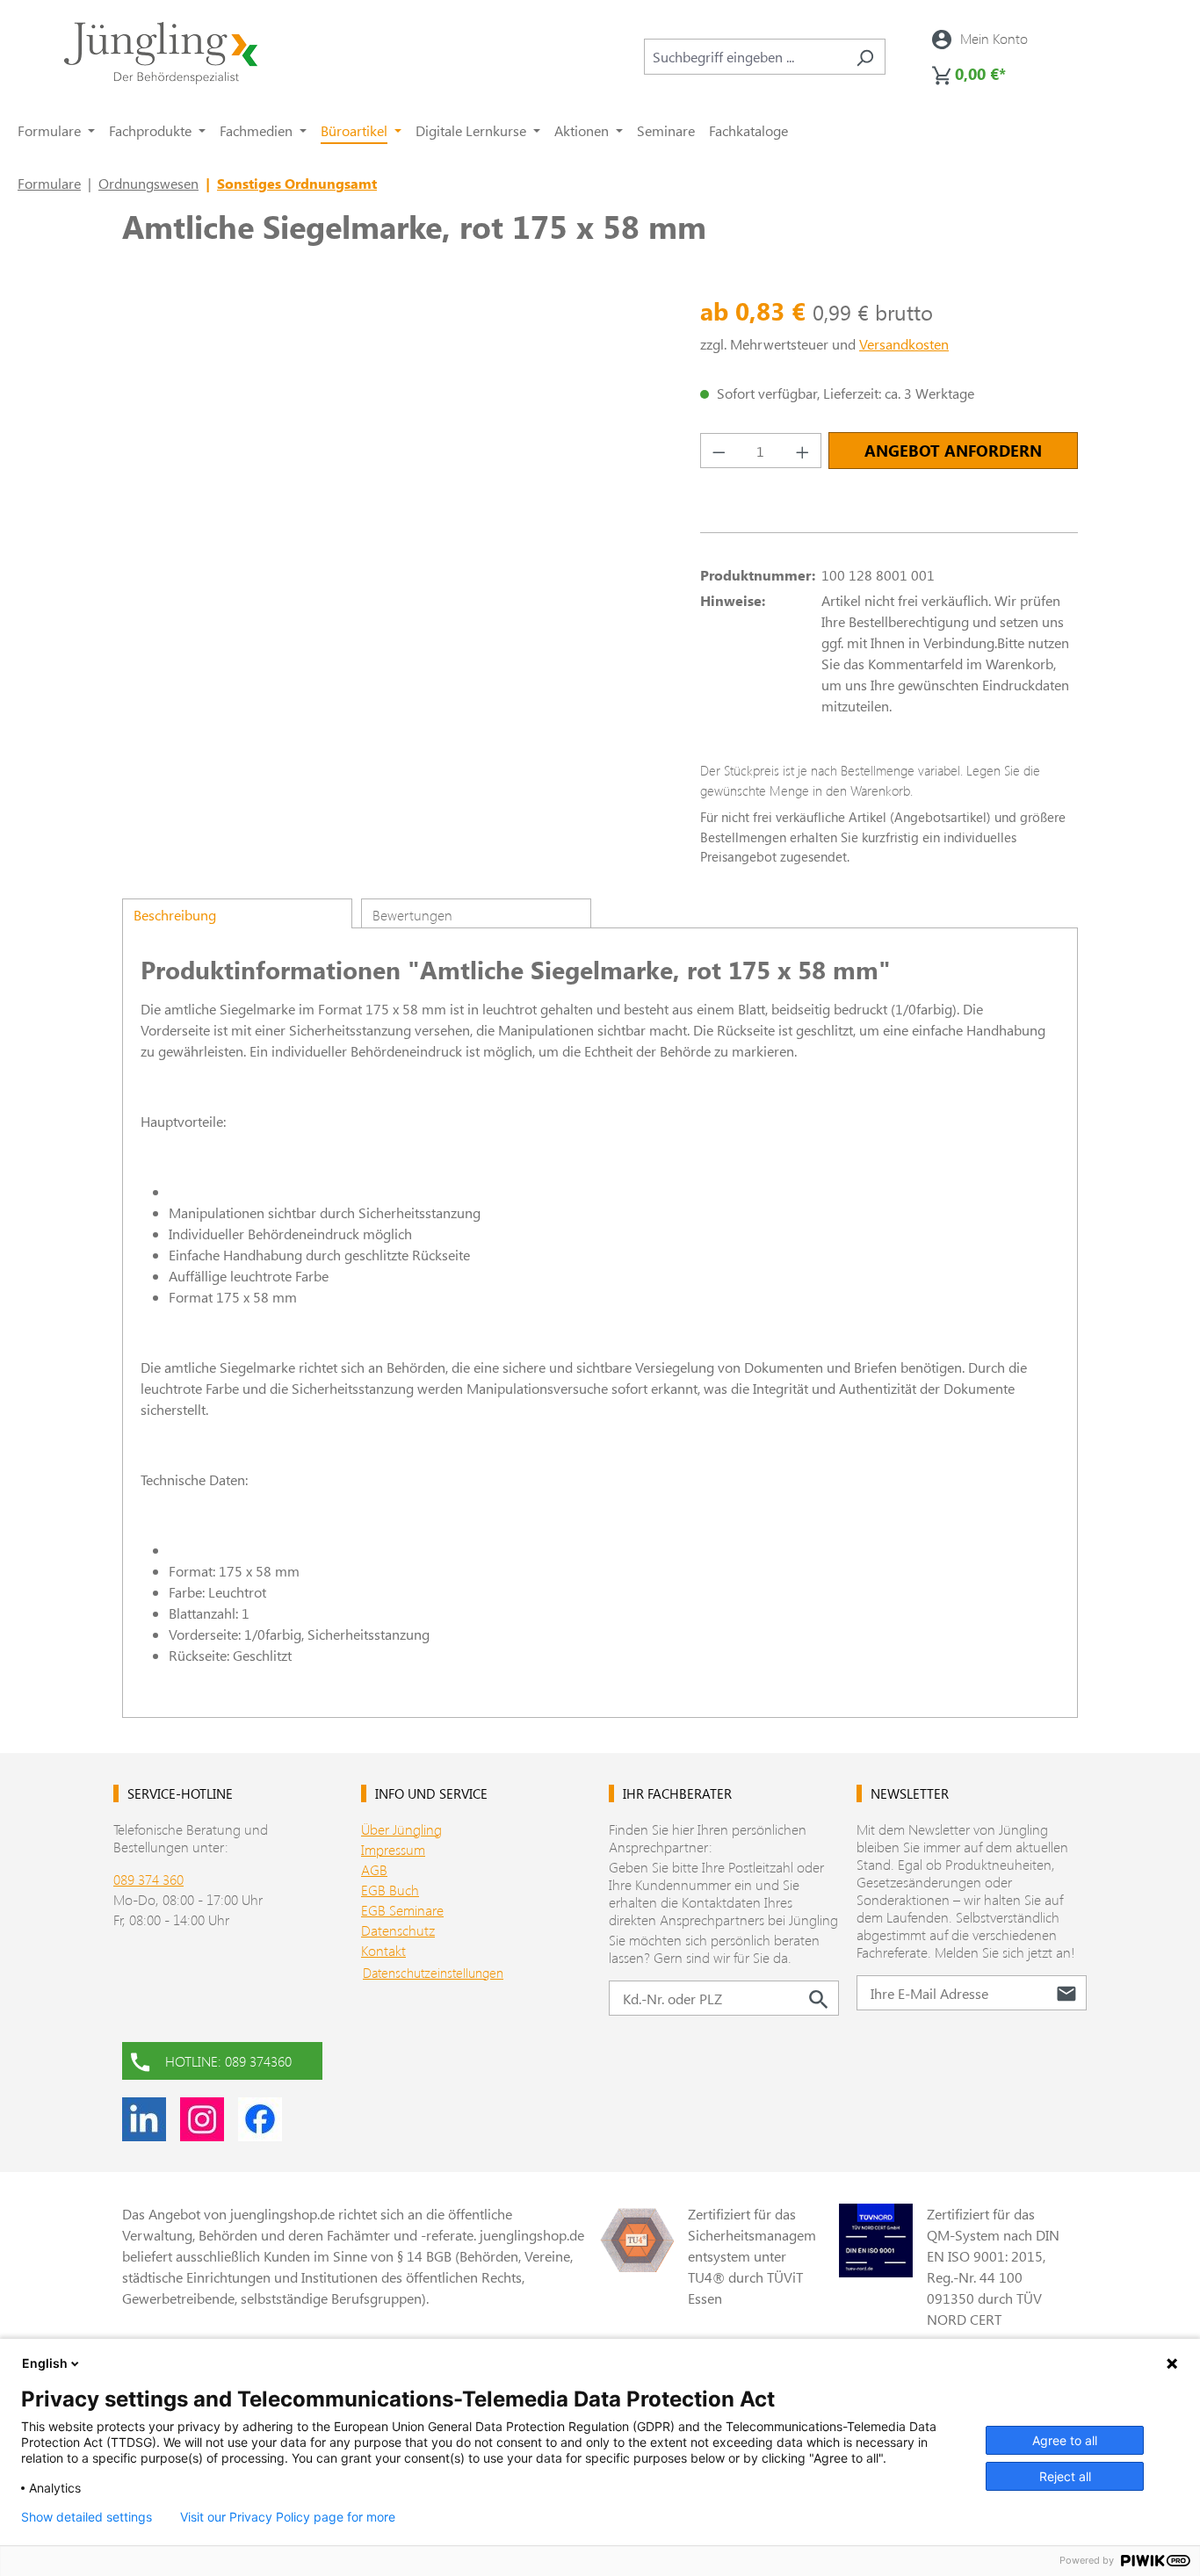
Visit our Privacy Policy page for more (288, 2517)
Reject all (1065, 2476)
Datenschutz (398, 1930)
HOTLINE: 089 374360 (228, 2061)
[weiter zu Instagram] (202, 2119)
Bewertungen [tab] (412, 915)
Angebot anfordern (953, 451)
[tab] (237, 913)
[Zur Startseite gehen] (161, 53)
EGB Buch (390, 1890)
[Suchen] (865, 57)
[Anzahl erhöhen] (803, 451)
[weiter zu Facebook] (260, 2119)
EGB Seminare (402, 1910)
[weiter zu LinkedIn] (144, 2119)
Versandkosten (904, 344)
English (45, 2363)
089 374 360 (148, 1879)
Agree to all (1065, 2440)
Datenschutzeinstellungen (433, 1973)
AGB (374, 1869)
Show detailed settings (87, 2517)
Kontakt (383, 1950)
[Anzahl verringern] (719, 451)
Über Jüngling (401, 1829)
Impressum (393, 1849)
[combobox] (745, 57)
